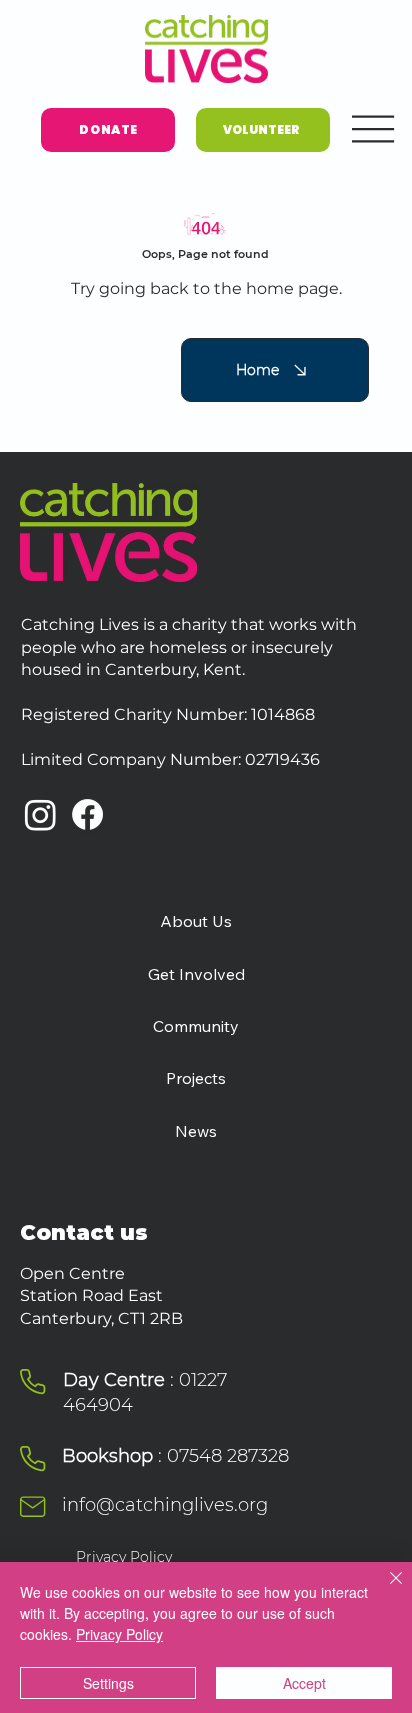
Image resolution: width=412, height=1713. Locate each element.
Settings (108, 1683)
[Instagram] (40, 814)
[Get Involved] (281, 974)
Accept (304, 1683)
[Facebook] (87, 814)
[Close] (384, 1590)
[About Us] (281, 921)
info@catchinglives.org (165, 1505)
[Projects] (281, 1078)
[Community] (281, 1026)
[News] (281, 1131)
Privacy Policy (124, 1557)
